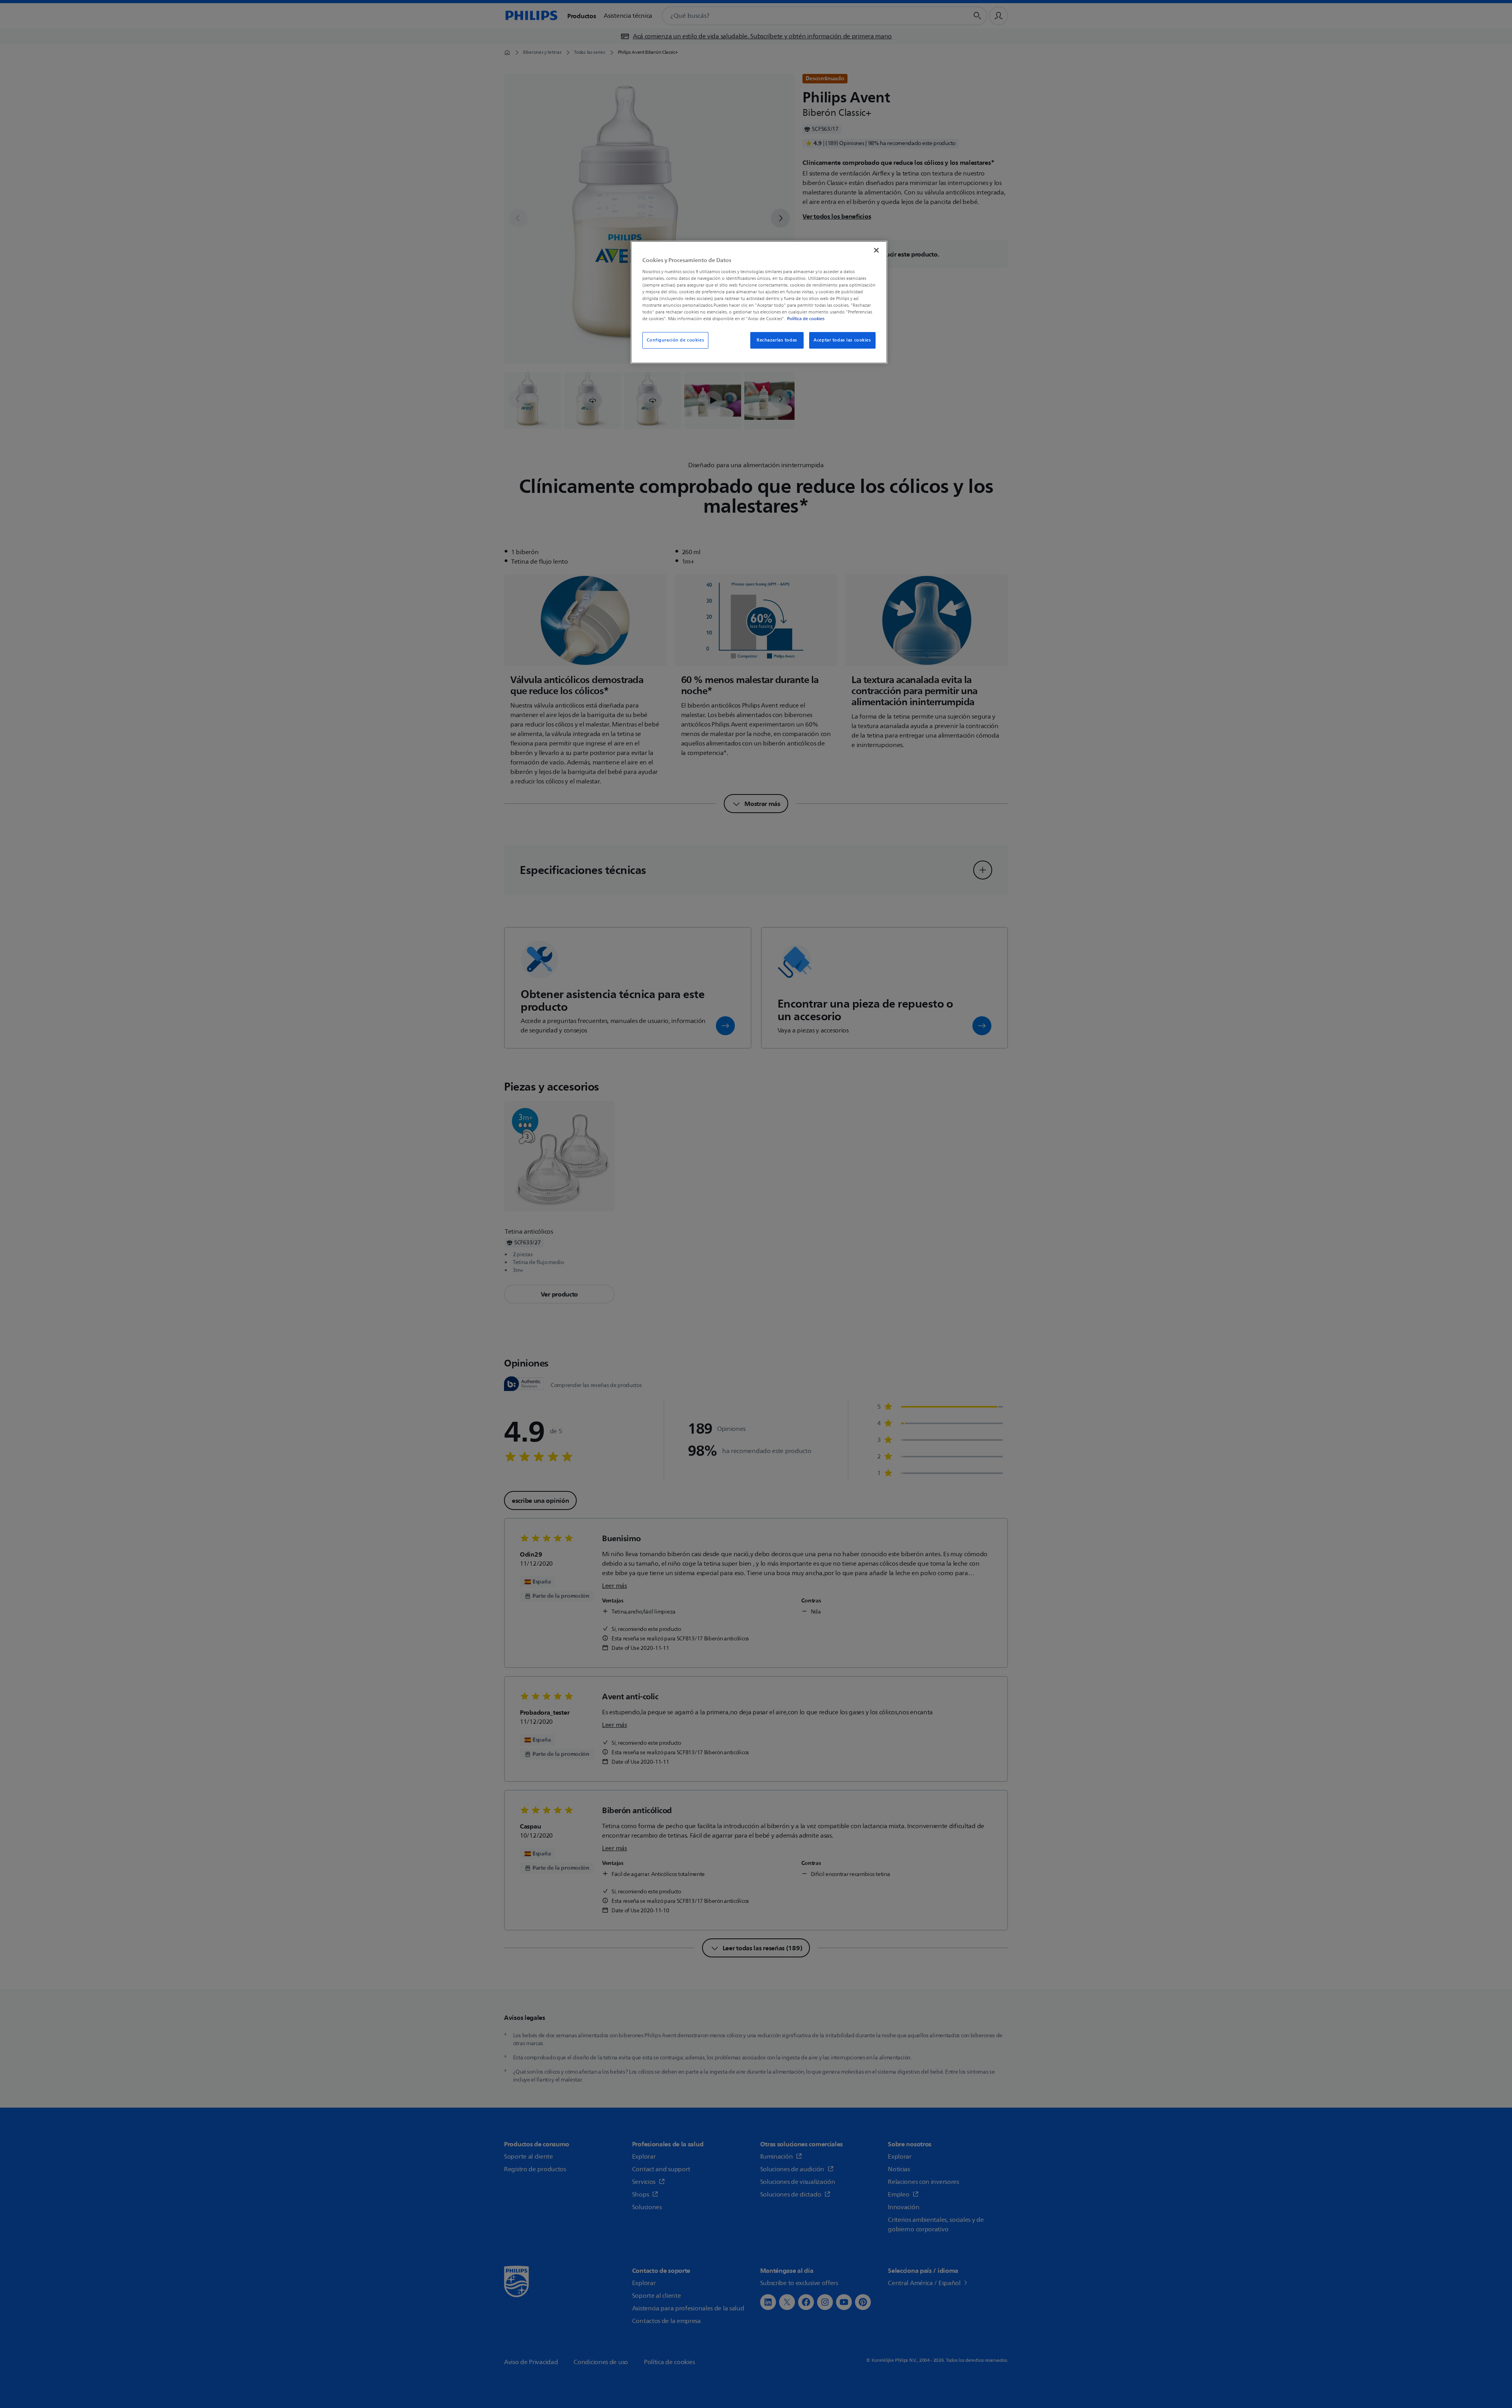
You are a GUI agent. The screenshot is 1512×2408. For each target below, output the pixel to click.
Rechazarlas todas (777, 340)
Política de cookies (806, 319)
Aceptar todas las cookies (842, 340)
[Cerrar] (876, 250)
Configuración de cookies (676, 340)
